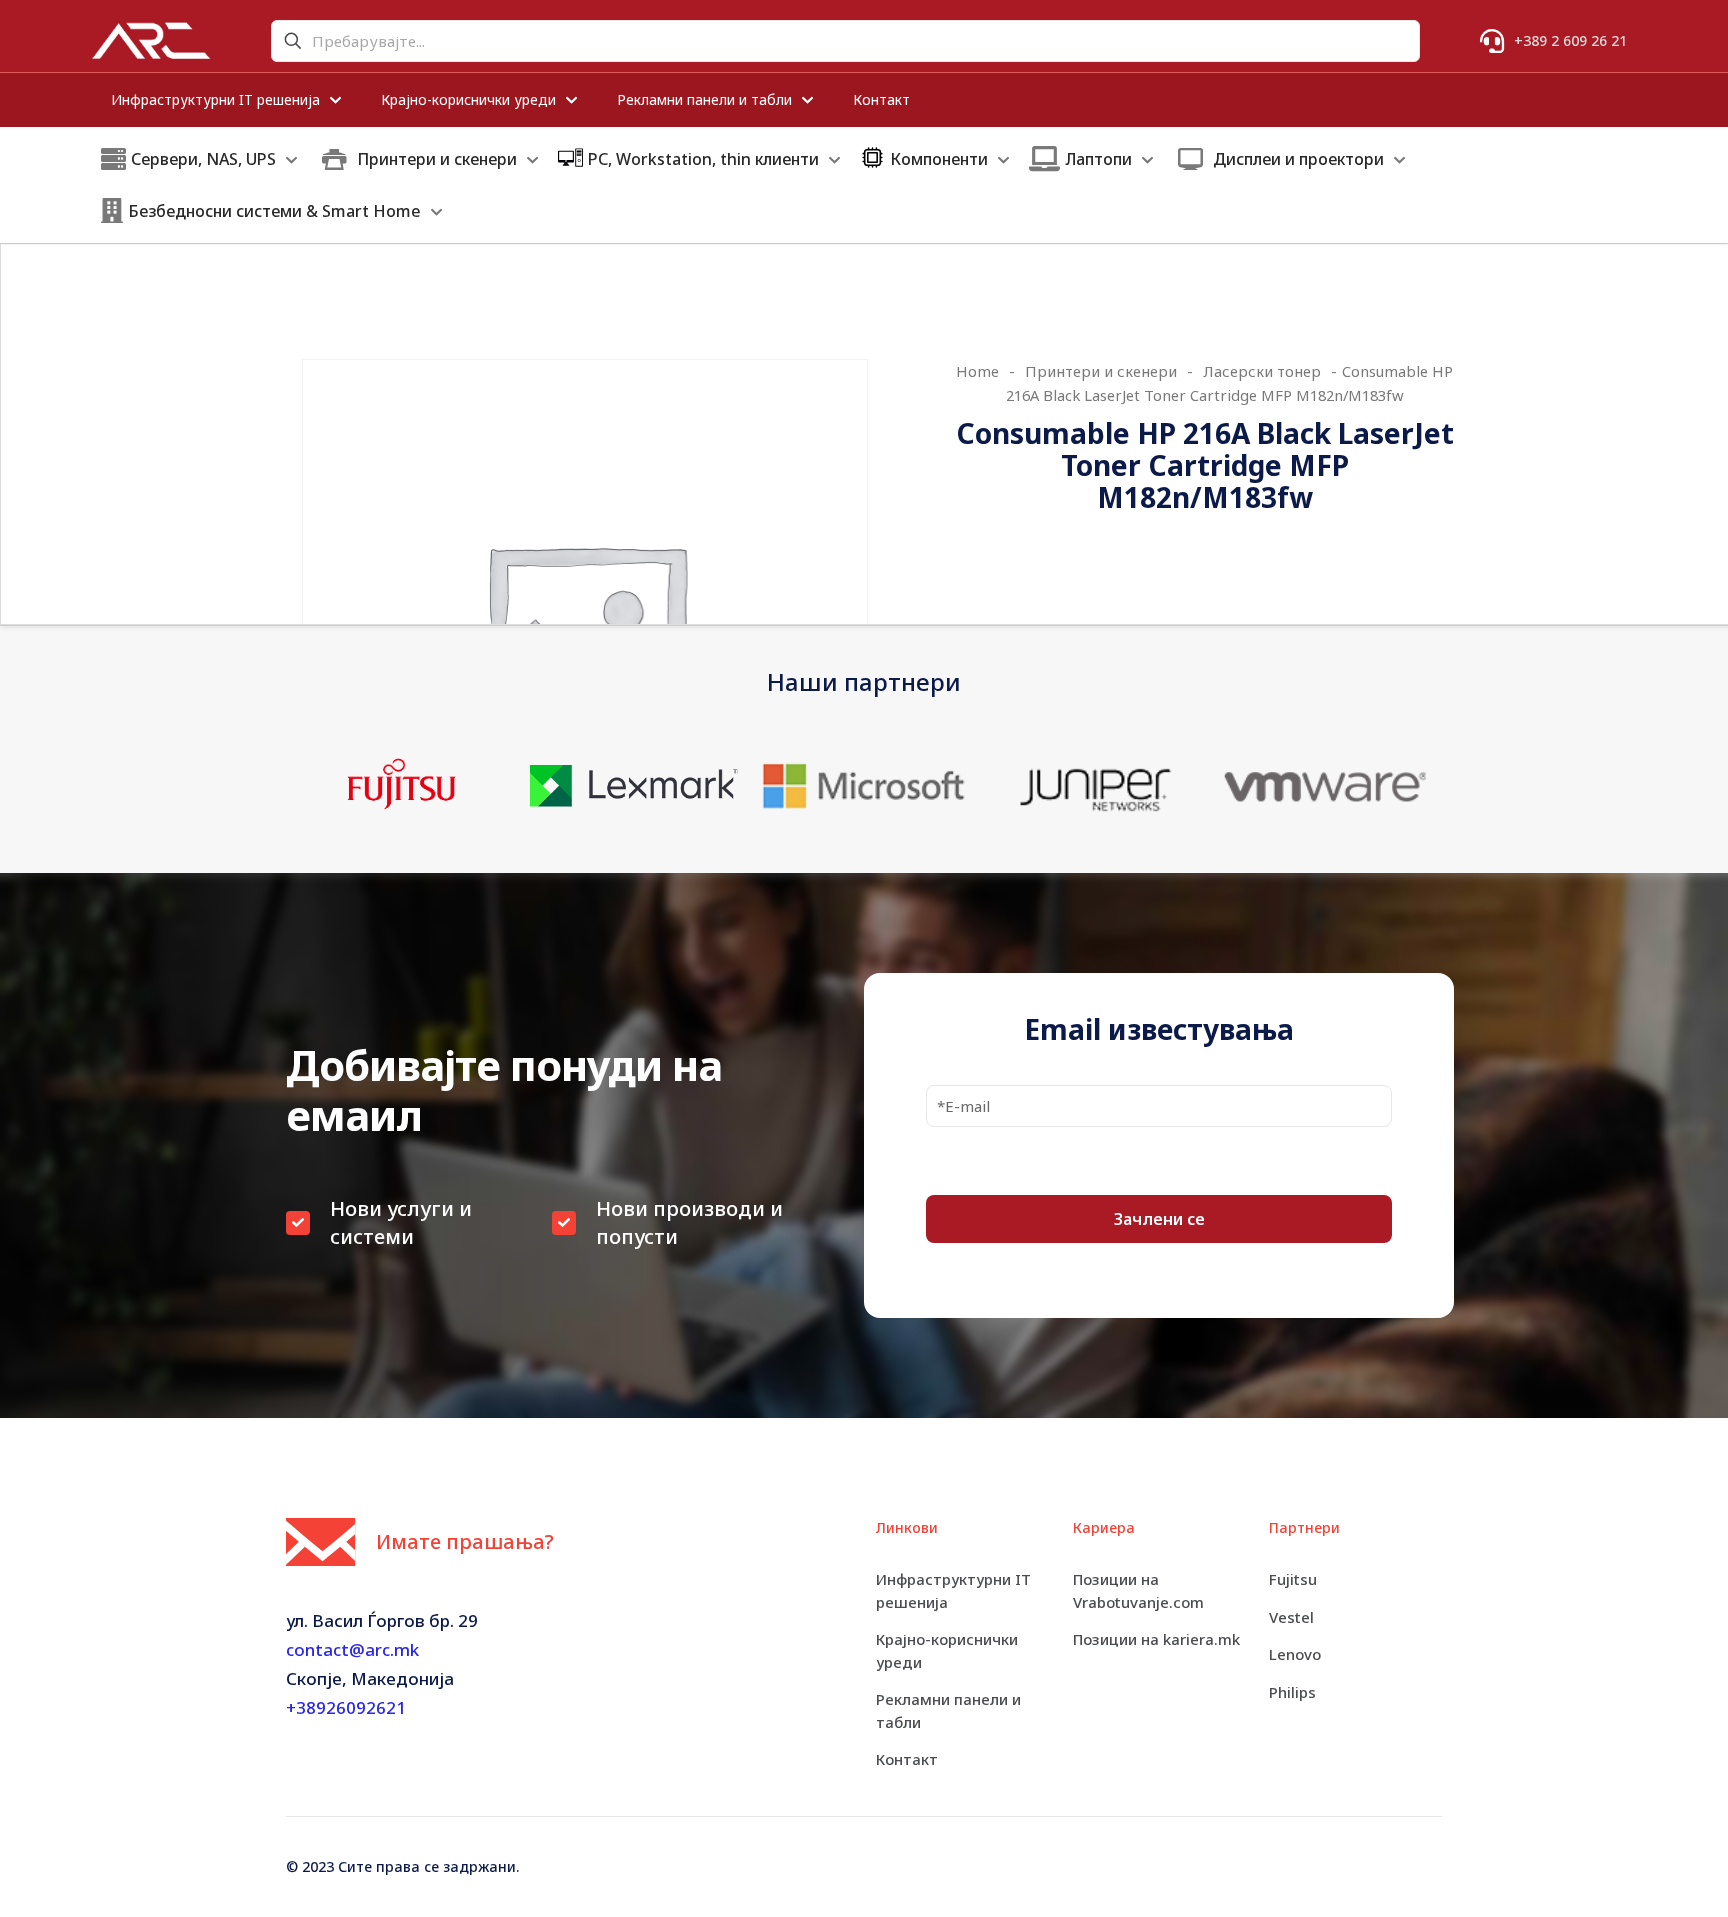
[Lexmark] (632, 785)
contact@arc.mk (352, 1649)
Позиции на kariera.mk (1156, 1639)
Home (977, 371)
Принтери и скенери (1101, 371)
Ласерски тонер (1262, 371)
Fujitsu (1293, 1579)
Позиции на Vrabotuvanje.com (1138, 1590)
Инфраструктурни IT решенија (953, 1590)
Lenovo (1295, 1654)
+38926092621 (346, 1707)
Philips (1292, 1692)
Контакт (907, 1759)
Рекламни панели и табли (948, 1710)
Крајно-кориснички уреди (947, 1650)
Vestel (1291, 1617)
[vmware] (1326, 785)
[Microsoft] (863, 785)
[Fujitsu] (401, 785)
